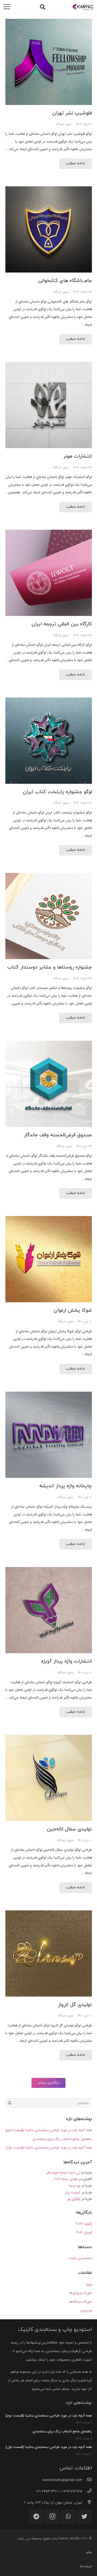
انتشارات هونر (78, 456)
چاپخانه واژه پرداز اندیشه (66, 1486)
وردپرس (86, 2310)
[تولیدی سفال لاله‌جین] (49, 1778)
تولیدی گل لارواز (75, 2005)
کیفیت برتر (72, 2192)
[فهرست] (7, 7)
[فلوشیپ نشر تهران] (49, 62)
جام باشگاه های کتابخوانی (65, 281)
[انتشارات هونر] (49, 405)
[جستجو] (43, 7)
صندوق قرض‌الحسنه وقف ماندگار (58, 1135)
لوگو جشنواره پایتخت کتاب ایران (57, 792)
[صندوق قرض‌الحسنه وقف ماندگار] (49, 1084)
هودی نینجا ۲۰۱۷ (66, 2179)
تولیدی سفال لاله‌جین (69, 1829)
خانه (89, 2553)
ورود (89, 2284)
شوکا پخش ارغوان (73, 1310)
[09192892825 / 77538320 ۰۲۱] (87, 2491)
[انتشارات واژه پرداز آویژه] (49, 1610)
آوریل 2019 (84, 2232)
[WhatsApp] (68, 2517)
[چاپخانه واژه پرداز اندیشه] (49, 1435)
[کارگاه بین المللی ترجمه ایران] (49, 573)
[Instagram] (52, 2517)
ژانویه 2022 (84, 2224)
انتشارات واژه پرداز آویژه (66, 1661)
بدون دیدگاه (64, 124)
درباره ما (86, 2566)
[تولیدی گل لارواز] (49, 1953)
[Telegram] (36, 2517)
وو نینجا (75, 2186)
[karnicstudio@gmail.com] (87, 2480)
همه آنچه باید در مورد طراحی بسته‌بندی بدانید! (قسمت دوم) (49, 2130)
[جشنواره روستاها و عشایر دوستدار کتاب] (49, 916)
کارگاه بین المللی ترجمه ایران (62, 624)
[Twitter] (84, 2517)
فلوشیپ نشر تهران (72, 113)
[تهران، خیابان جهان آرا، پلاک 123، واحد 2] (87, 2503)
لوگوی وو (74, 2199)
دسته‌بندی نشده (81, 2258)
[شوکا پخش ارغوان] (49, 1259)
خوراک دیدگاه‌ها (81, 2302)
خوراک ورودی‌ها (81, 2293)
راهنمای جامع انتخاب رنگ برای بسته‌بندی (62, 2139)
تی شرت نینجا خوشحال (63, 2173)
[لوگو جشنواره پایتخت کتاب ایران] (49, 741)
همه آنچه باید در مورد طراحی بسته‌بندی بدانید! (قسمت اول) (49, 2148)
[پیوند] (83, 7)
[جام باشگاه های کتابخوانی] (49, 229)
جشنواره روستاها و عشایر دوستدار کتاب (50, 967)
